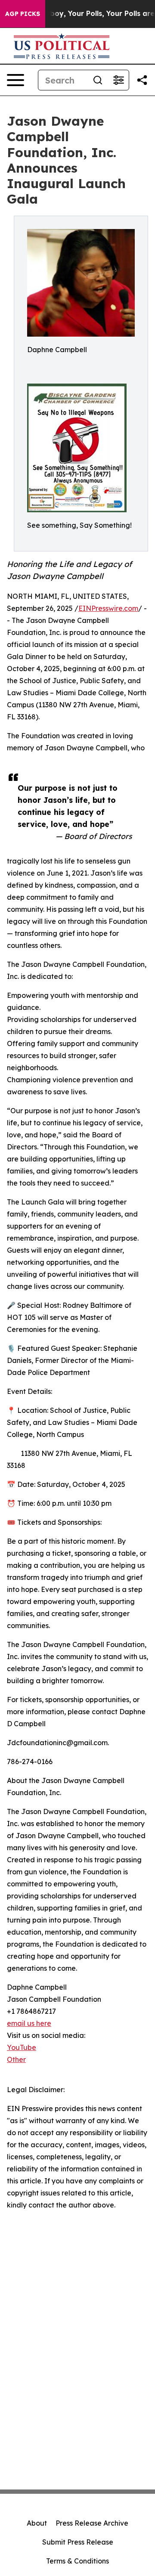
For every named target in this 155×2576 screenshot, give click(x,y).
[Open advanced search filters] (118, 80)
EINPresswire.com (108, 608)
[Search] (98, 80)
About (37, 2523)
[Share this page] (142, 80)
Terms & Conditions (77, 2561)
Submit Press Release (78, 2542)
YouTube (22, 2047)
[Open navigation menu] (15, 80)
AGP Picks (23, 14)
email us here (29, 2023)
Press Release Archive (92, 2523)
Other (16, 2059)
